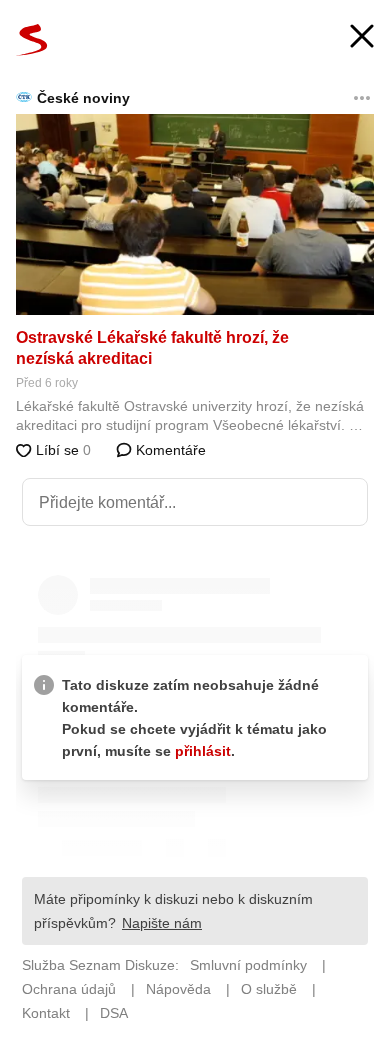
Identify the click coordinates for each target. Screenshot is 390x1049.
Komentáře (169, 450)
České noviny (83, 98)
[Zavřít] (362, 38)
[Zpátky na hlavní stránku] (32, 40)
